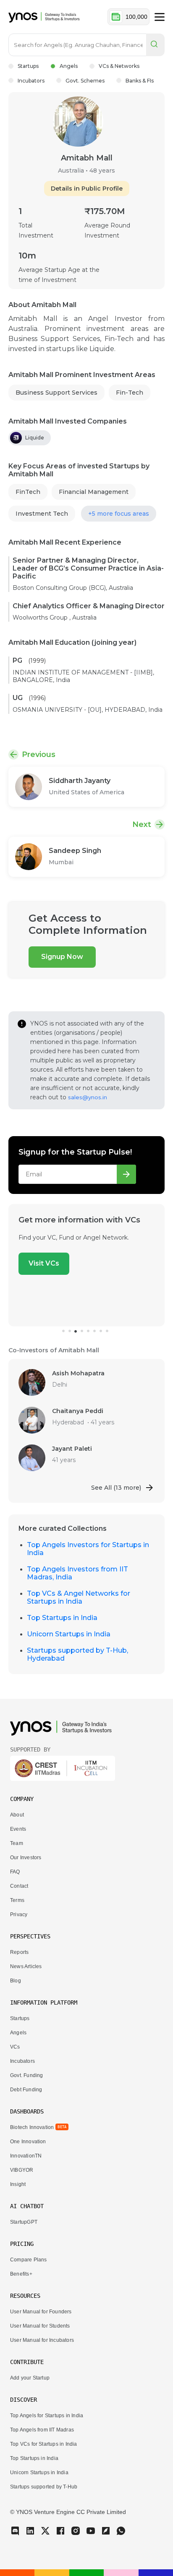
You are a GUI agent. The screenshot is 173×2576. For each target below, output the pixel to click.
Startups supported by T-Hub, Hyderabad (77, 1654)
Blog (16, 1981)
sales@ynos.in (88, 1097)
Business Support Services (56, 393)
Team (17, 1843)
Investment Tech (42, 514)
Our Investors (26, 1858)
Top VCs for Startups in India (44, 2444)
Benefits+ (21, 2274)
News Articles (26, 1966)
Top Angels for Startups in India (47, 2416)
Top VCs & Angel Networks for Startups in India (79, 1597)
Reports (19, 1952)
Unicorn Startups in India (69, 1634)
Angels (69, 66)
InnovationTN (26, 2156)
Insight (18, 2184)
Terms (17, 1900)
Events (18, 1829)
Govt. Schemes (85, 81)
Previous (39, 754)
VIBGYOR (22, 2170)
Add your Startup (30, 2378)
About (17, 1815)
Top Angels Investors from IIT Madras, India (77, 1573)
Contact (19, 1886)
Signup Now (62, 957)
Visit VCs (44, 1263)
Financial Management (94, 492)
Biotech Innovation (32, 2127)
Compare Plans (28, 2260)
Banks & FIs (140, 81)
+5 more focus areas (119, 514)
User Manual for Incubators (42, 2340)
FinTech (28, 492)
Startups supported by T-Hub (44, 2487)
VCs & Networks (119, 66)
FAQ (15, 1872)
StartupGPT (24, 2222)
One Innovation (28, 2142)
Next (142, 824)
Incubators (31, 81)
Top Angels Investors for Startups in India (88, 1549)
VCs (15, 2047)
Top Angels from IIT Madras (42, 2430)
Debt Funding (26, 2090)
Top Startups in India (62, 1618)
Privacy (19, 1915)
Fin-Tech (130, 393)
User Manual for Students (40, 2326)
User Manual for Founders (41, 2312)
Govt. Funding (26, 2075)
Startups (28, 66)
